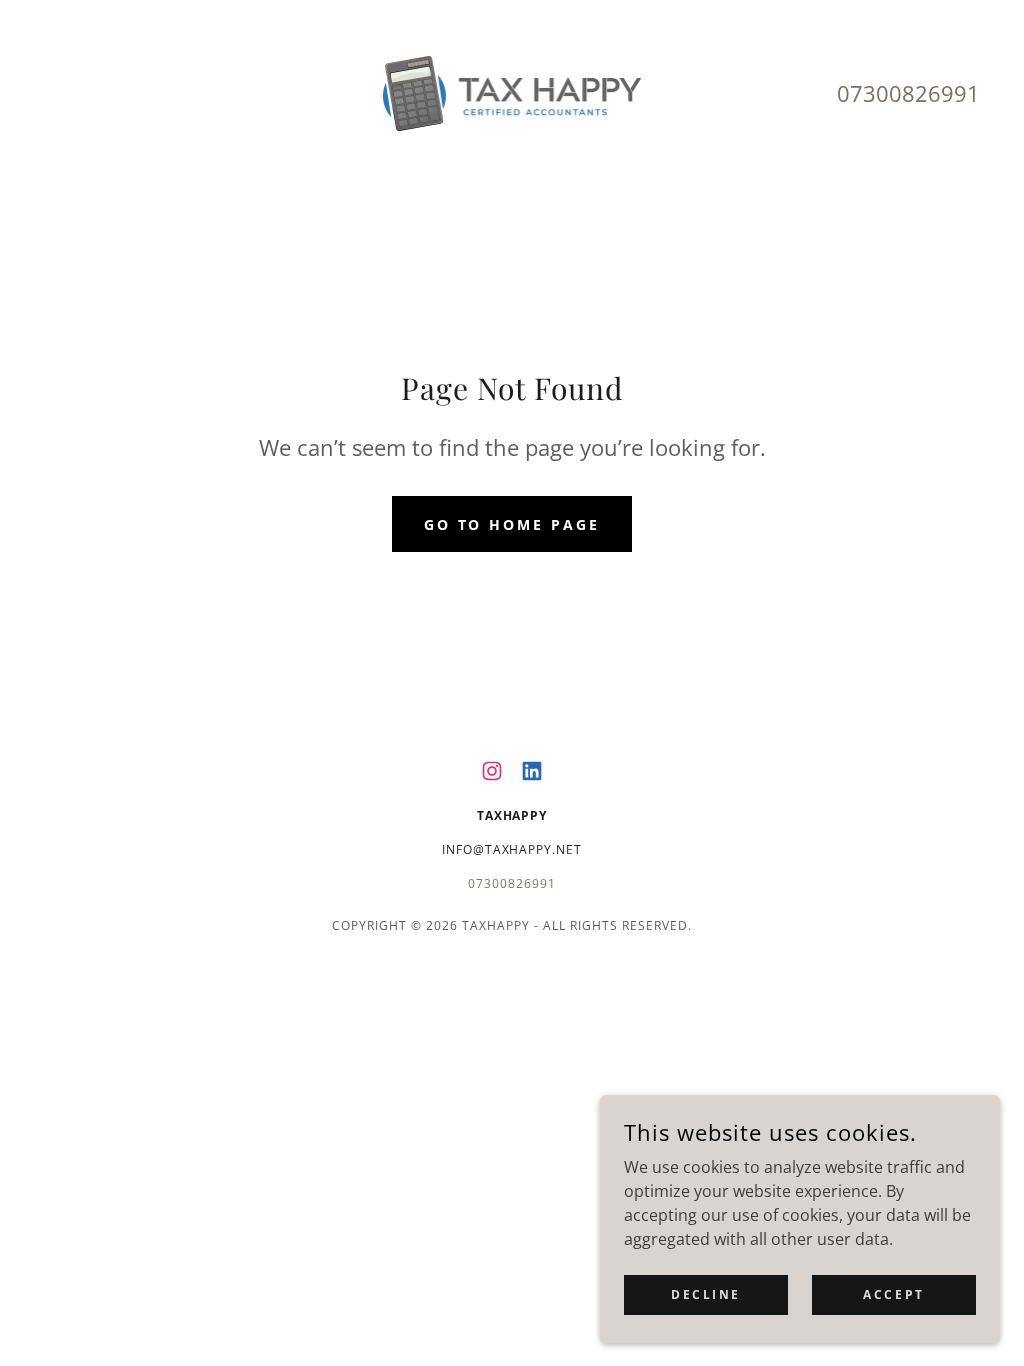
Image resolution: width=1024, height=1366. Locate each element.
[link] (512, 92)
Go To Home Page (512, 524)
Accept (893, 1294)
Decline (706, 1294)
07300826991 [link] (908, 93)
